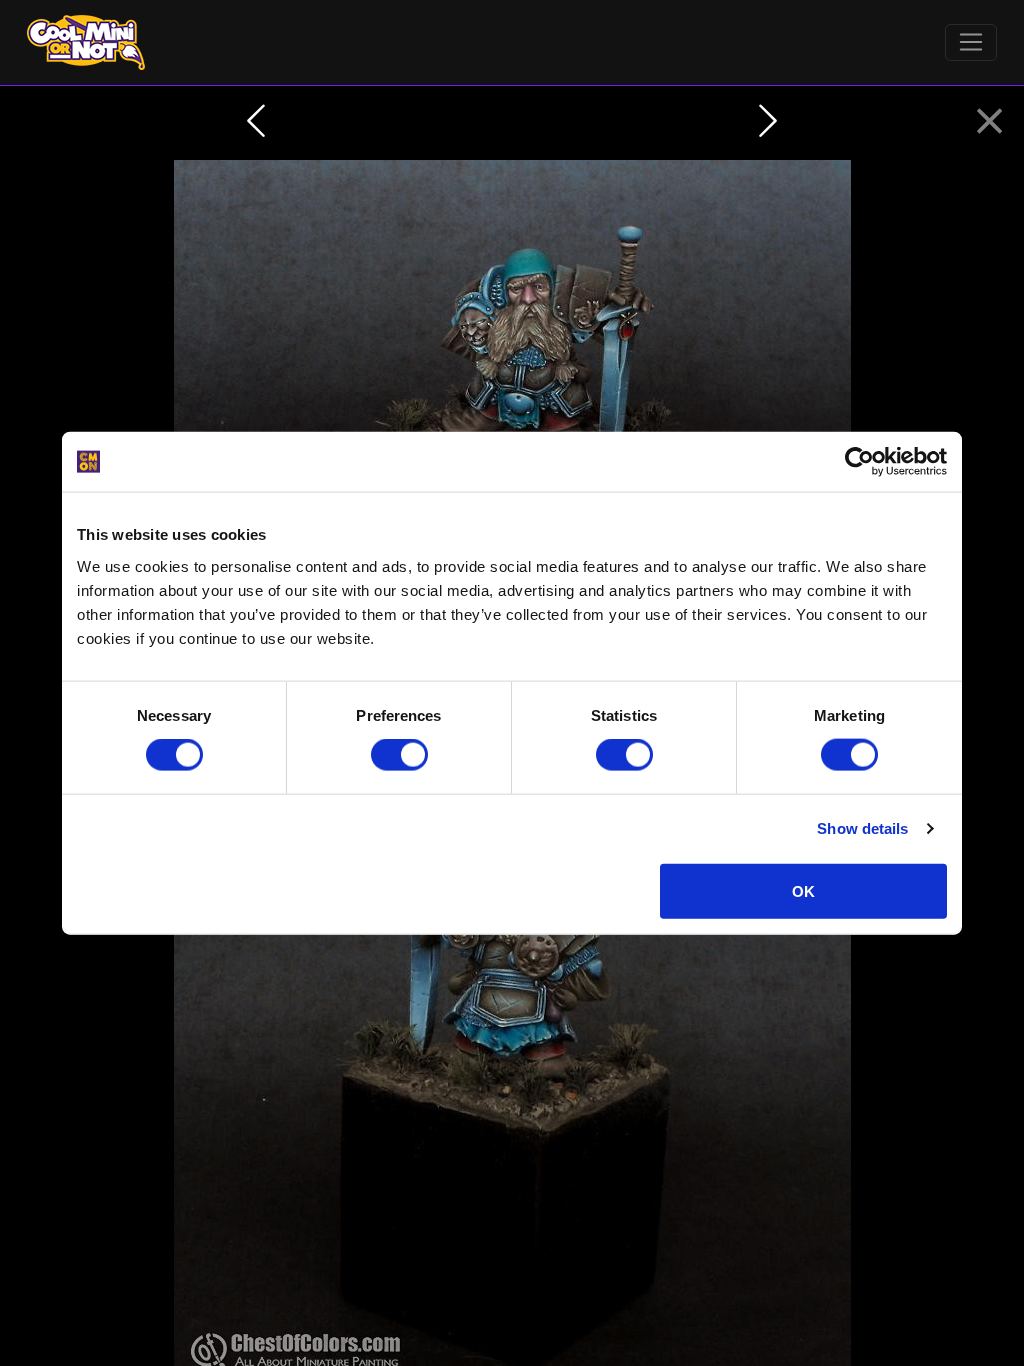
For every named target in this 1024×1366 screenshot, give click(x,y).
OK (803, 890)
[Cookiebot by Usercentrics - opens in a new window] (859, 462)
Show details (862, 828)
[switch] (399, 755)
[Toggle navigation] (971, 43)
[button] (989, 122)
